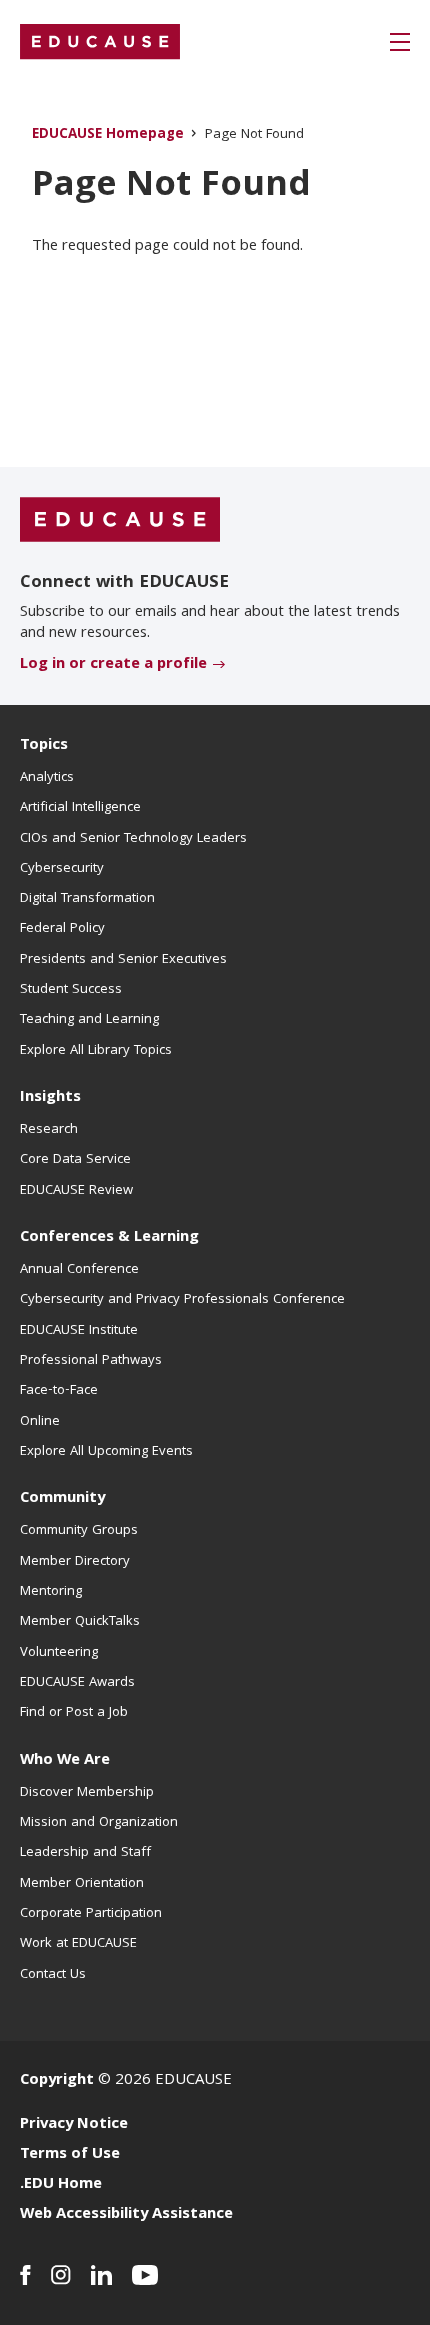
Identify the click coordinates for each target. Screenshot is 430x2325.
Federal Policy (62, 929)
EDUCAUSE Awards (77, 1683)
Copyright (57, 2081)
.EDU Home (61, 2185)
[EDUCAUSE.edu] (100, 42)
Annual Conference (79, 1270)
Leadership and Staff (85, 1853)
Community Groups (79, 1531)
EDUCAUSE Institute (79, 1331)
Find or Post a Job (74, 1713)
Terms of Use (70, 2155)
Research (49, 1130)
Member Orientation (82, 1884)
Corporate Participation (91, 1914)
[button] (400, 42)
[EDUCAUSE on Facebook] (25, 2275)
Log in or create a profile (113, 665)
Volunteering (59, 1653)
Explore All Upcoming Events (106, 1452)
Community (62, 1499)
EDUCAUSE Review (76, 1191)
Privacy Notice (74, 2125)
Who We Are (65, 1761)
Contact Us (53, 1975)
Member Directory (75, 1562)
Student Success (71, 990)
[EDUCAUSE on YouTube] (145, 2275)
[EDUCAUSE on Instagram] (61, 2275)
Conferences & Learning (109, 1238)
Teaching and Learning (89, 1020)
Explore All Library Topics (96, 1051)
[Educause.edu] (120, 520)
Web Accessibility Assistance (126, 2215)
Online (40, 1422)
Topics (44, 746)
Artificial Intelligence (80, 808)
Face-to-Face (59, 1391)
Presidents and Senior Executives (123, 960)
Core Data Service (75, 1160)
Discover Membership (87, 1793)
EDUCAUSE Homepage (108, 135)
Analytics (47, 778)
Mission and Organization (99, 1823)
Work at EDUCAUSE (78, 1944)
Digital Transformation (87, 899)
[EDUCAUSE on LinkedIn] (101, 2275)
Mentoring (51, 1592)
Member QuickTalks (80, 1622)
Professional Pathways (91, 1361)
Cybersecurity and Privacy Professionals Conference (182, 1300)
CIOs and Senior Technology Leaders (133, 839)
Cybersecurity (62, 869)
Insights (50, 1098)
